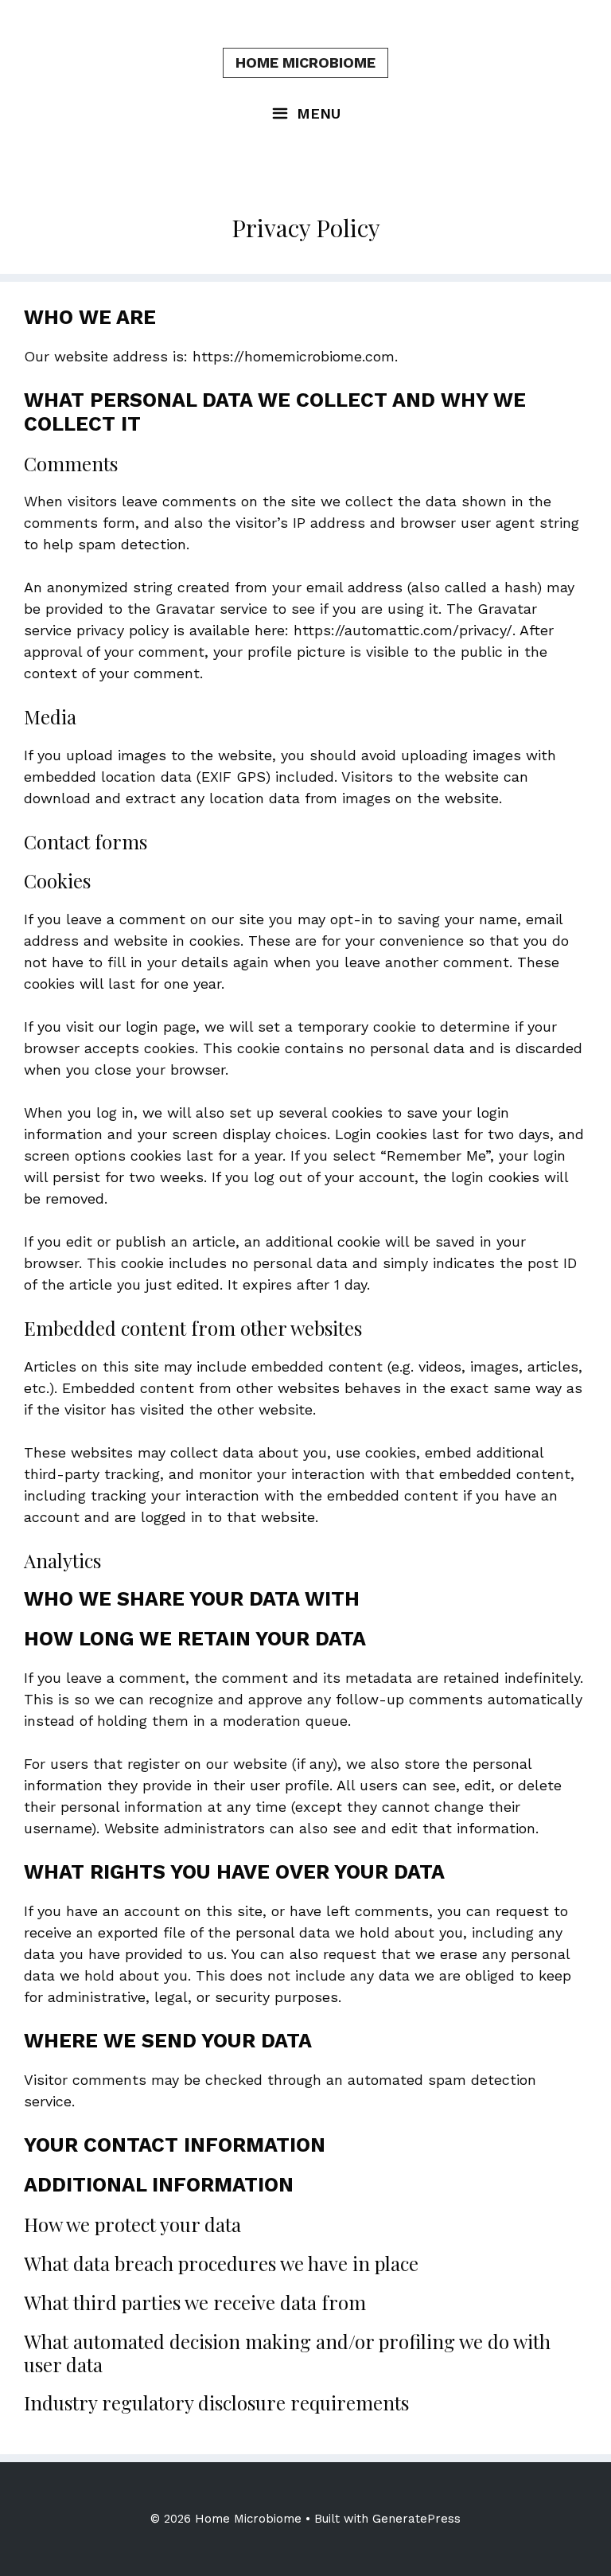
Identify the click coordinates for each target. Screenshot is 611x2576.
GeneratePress (416, 2519)
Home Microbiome (305, 62)
